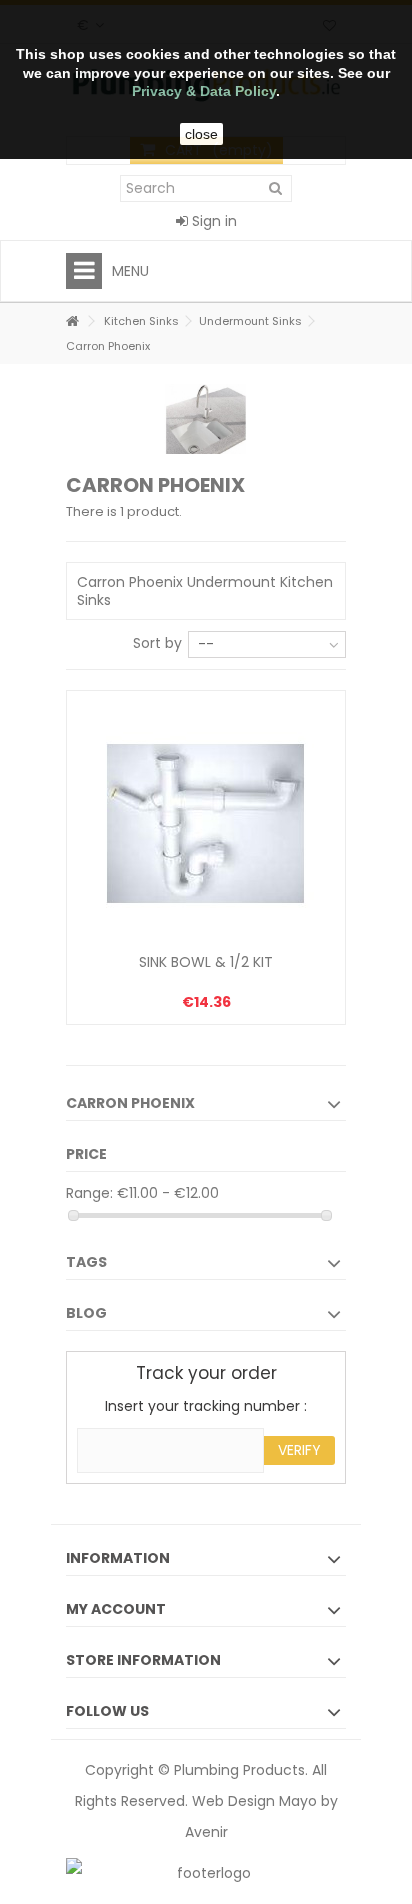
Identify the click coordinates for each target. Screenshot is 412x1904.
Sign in (212, 221)
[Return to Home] (72, 321)
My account (116, 1609)
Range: (89, 1193)
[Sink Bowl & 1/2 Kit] (206, 824)
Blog (86, 1313)
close (201, 134)
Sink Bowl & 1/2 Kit (206, 962)
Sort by (157, 642)
